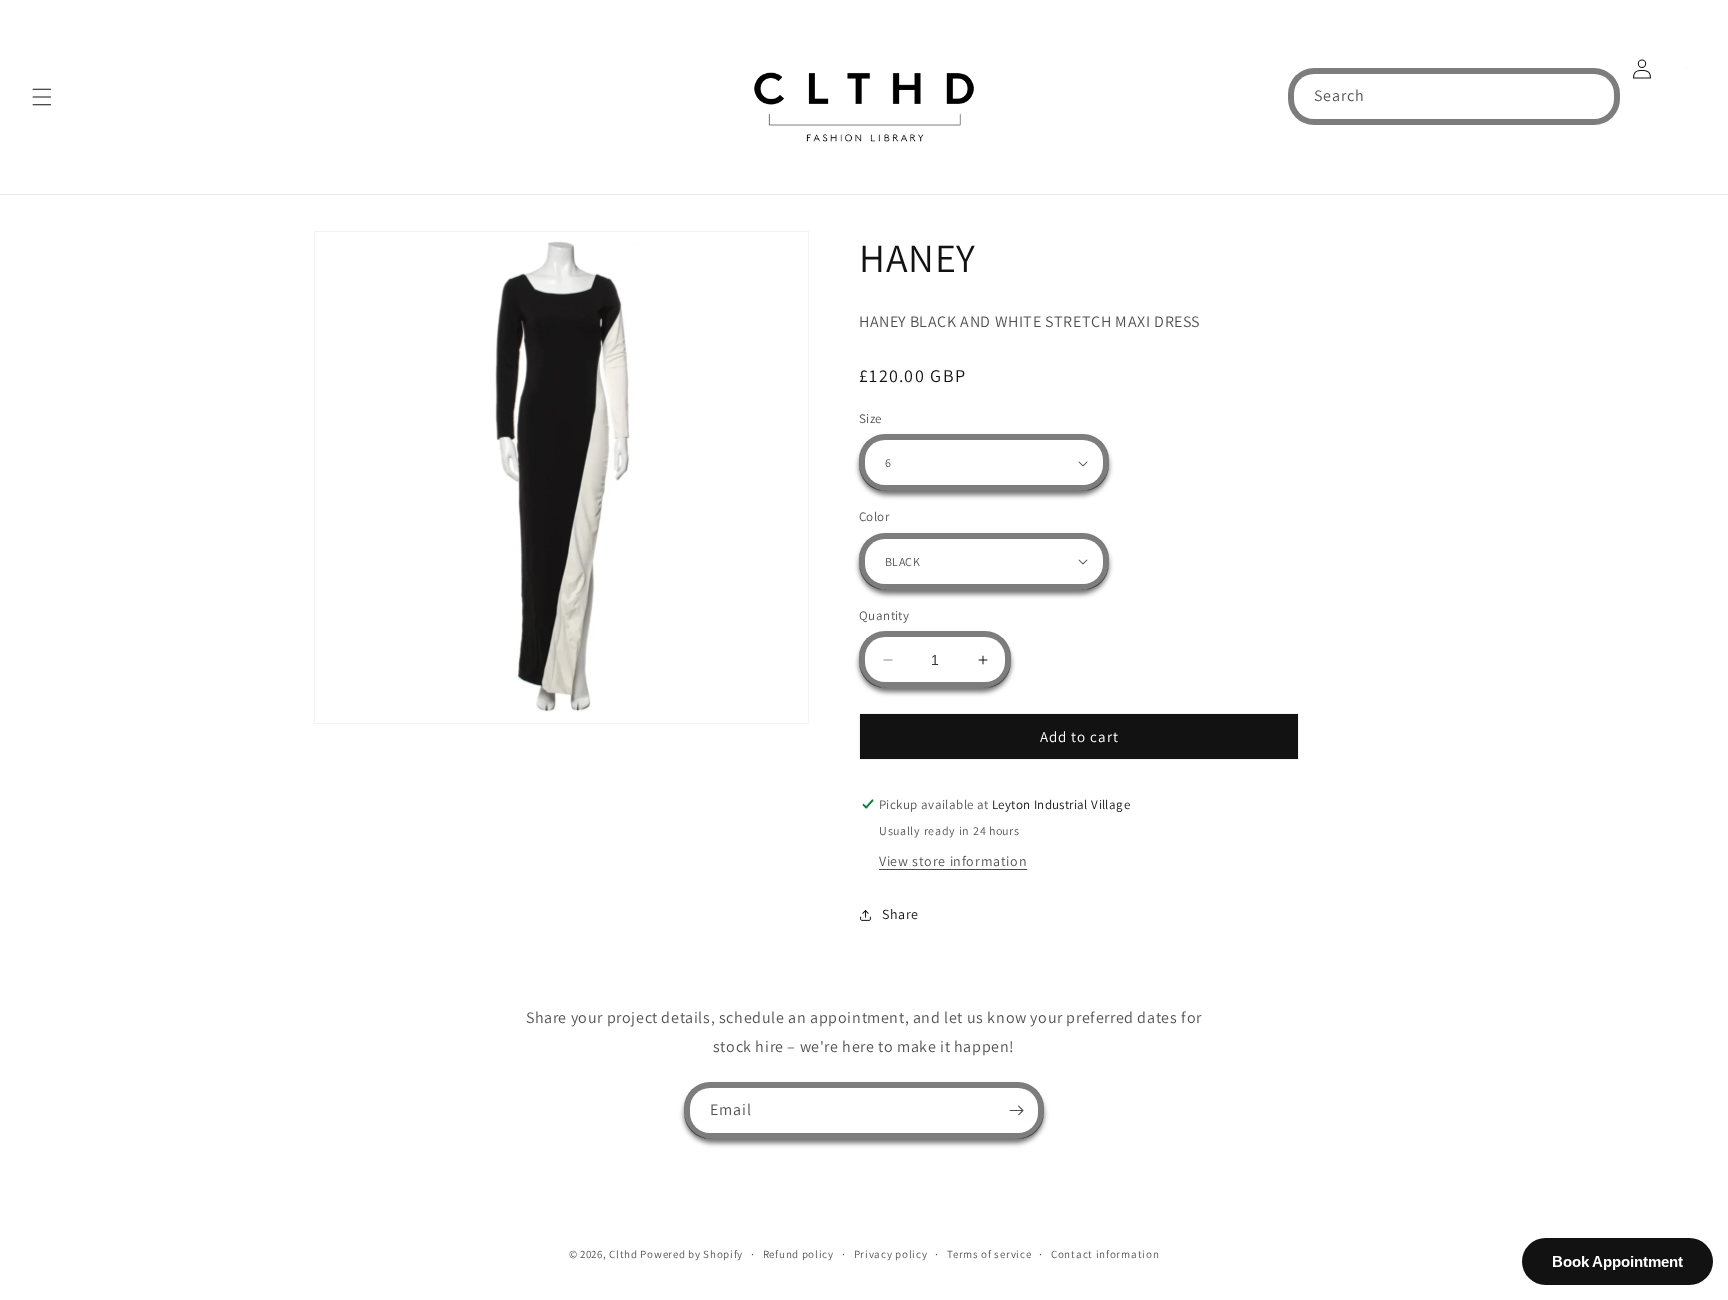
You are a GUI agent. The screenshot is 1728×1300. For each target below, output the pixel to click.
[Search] (1592, 96)
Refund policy (798, 1254)
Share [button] (900, 914)
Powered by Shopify (691, 1254)
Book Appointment (1617, 1261)
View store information (953, 861)
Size (870, 418)
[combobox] (1454, 96)
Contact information (1105, 1254)
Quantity (884, 615)
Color (874, 516)
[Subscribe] (1016, 1110)
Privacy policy (891, 1254)
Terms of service (989, 1254)
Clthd (623, 1254)
